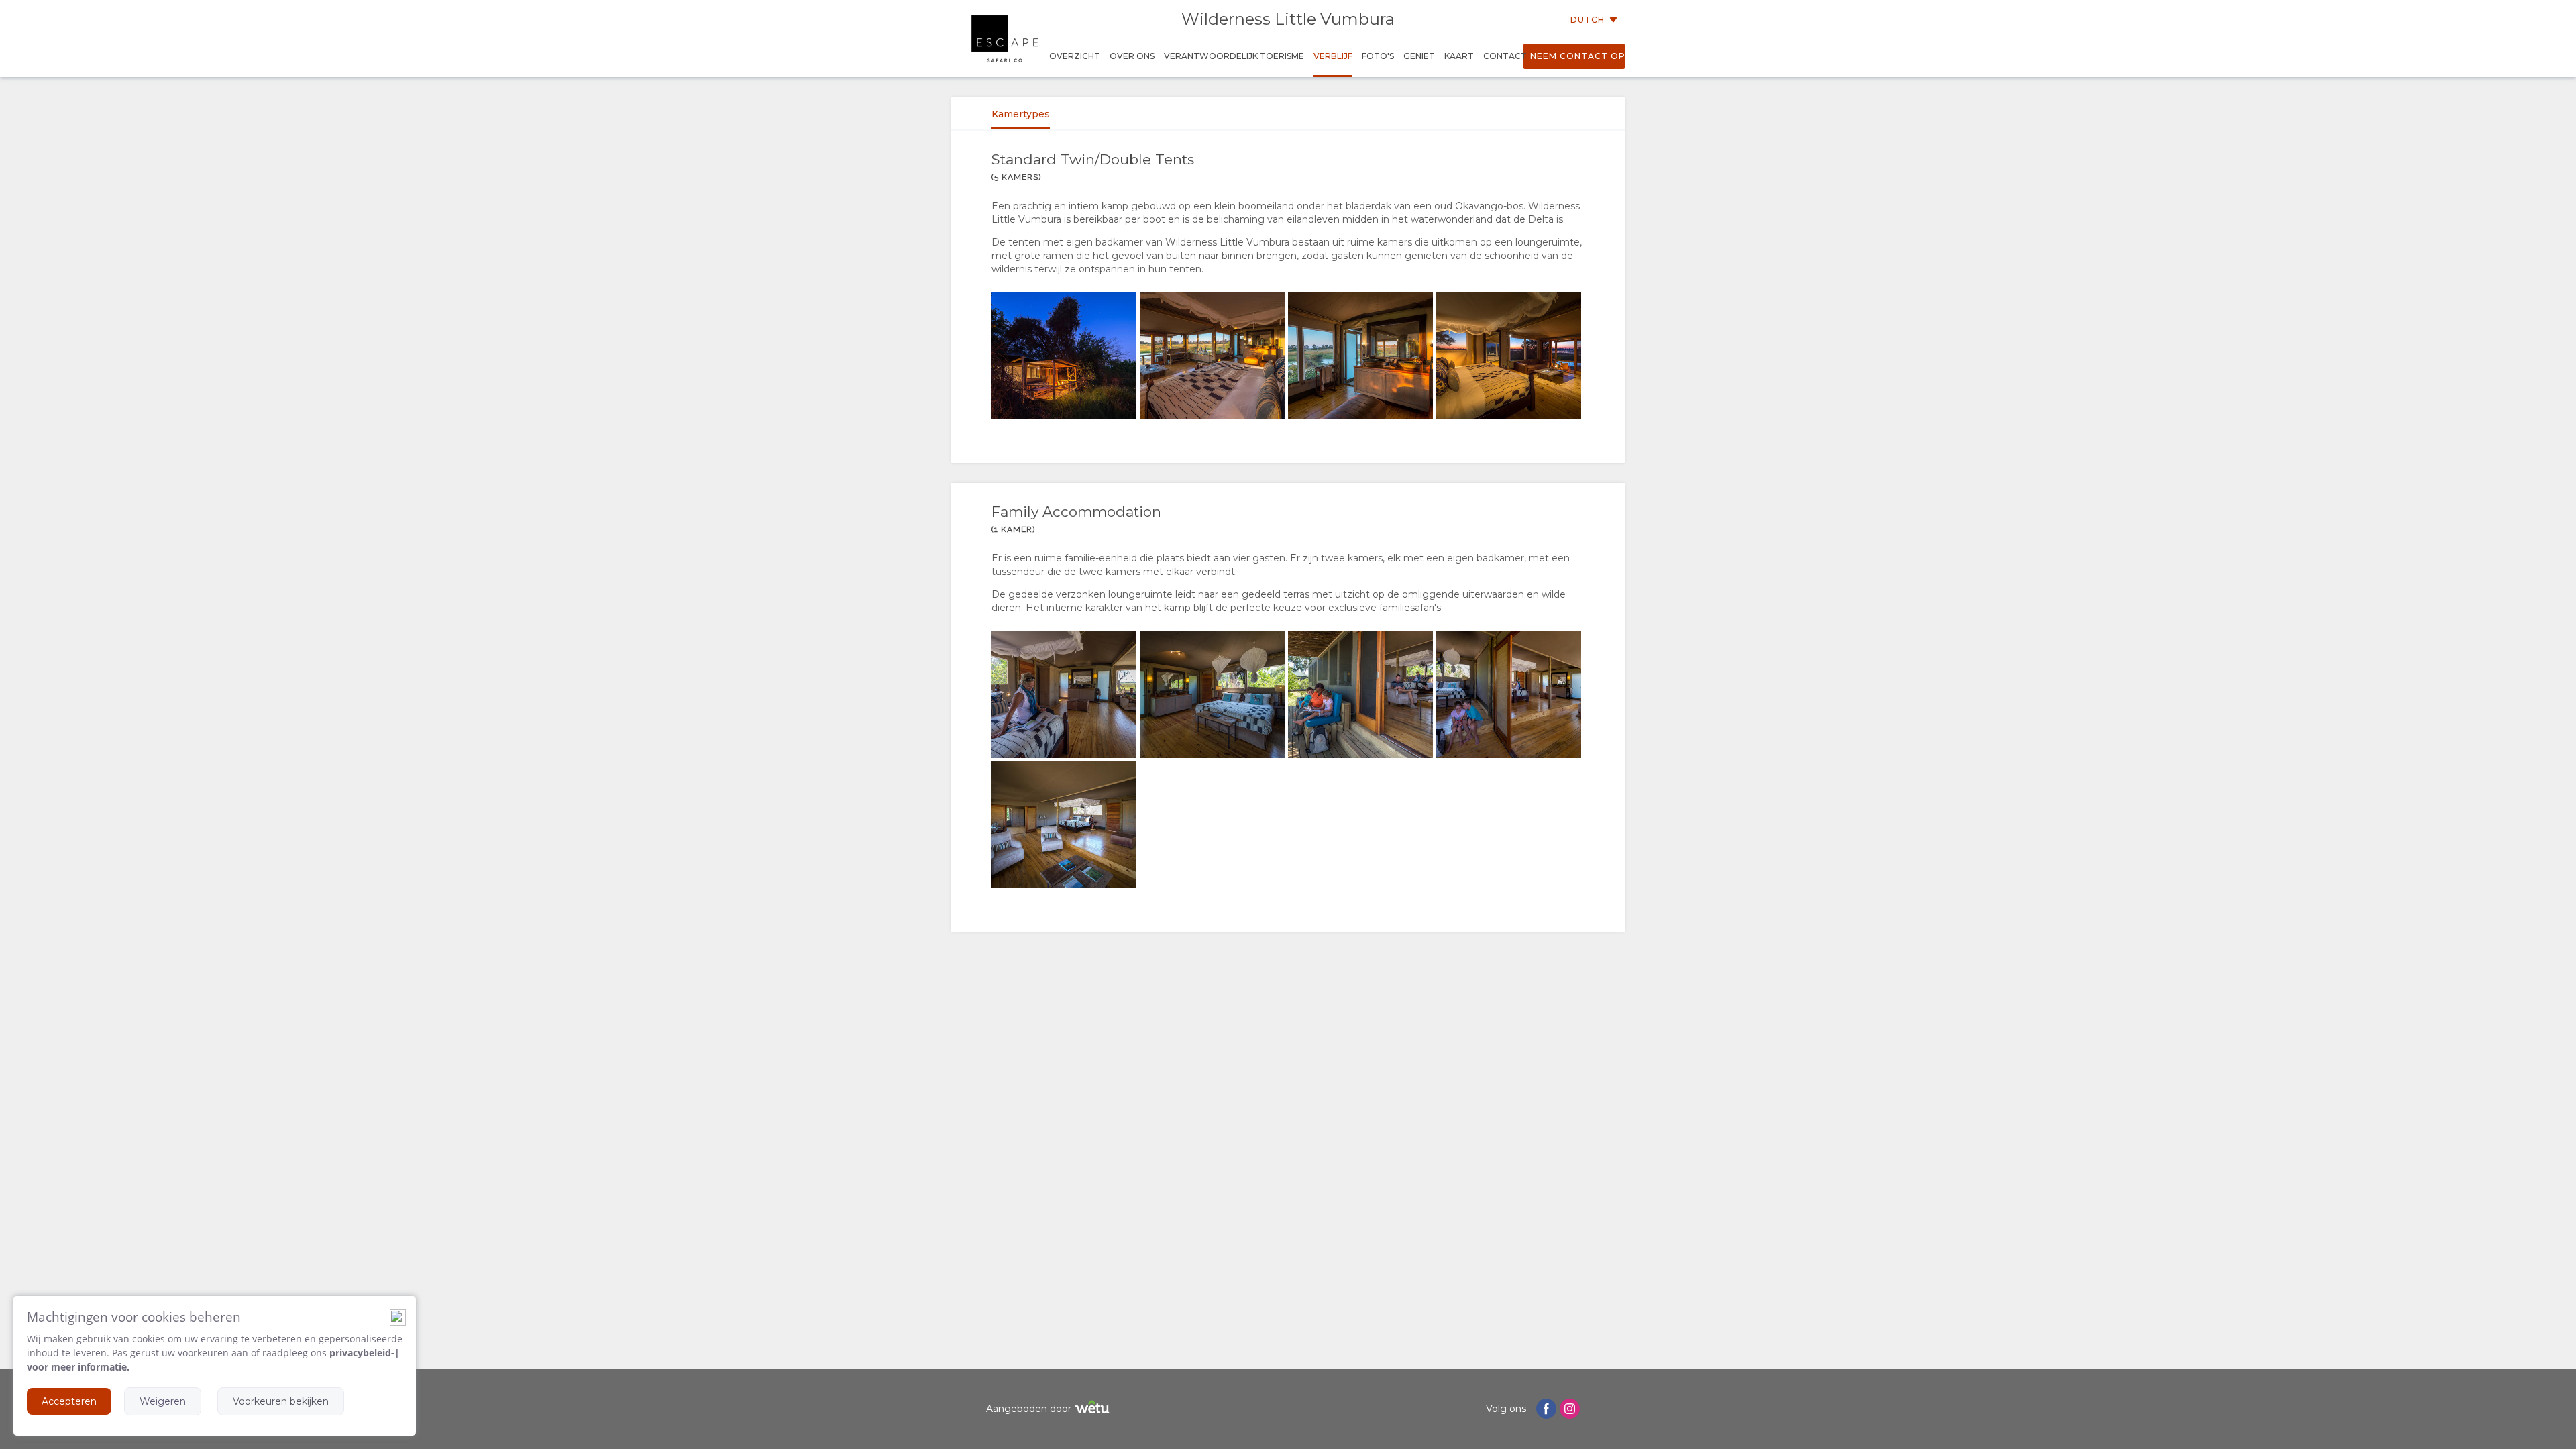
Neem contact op (1577, 56)
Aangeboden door (1029, 1409)
